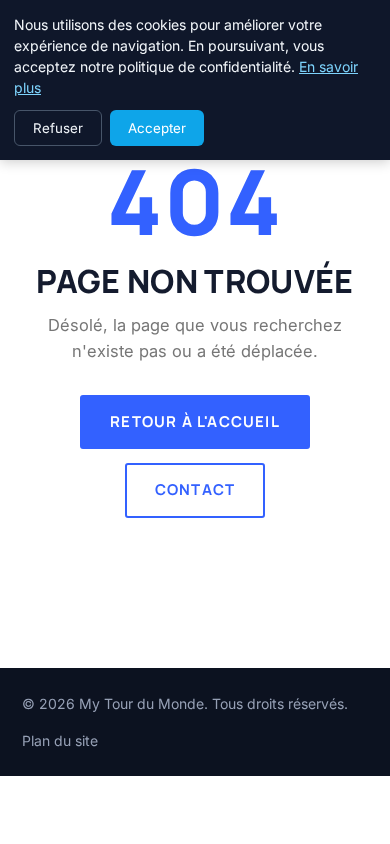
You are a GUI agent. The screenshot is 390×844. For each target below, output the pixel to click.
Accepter (157, 128)
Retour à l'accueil (195, 421)
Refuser (58, 128)
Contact (195, 489)
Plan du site (60, 740)
